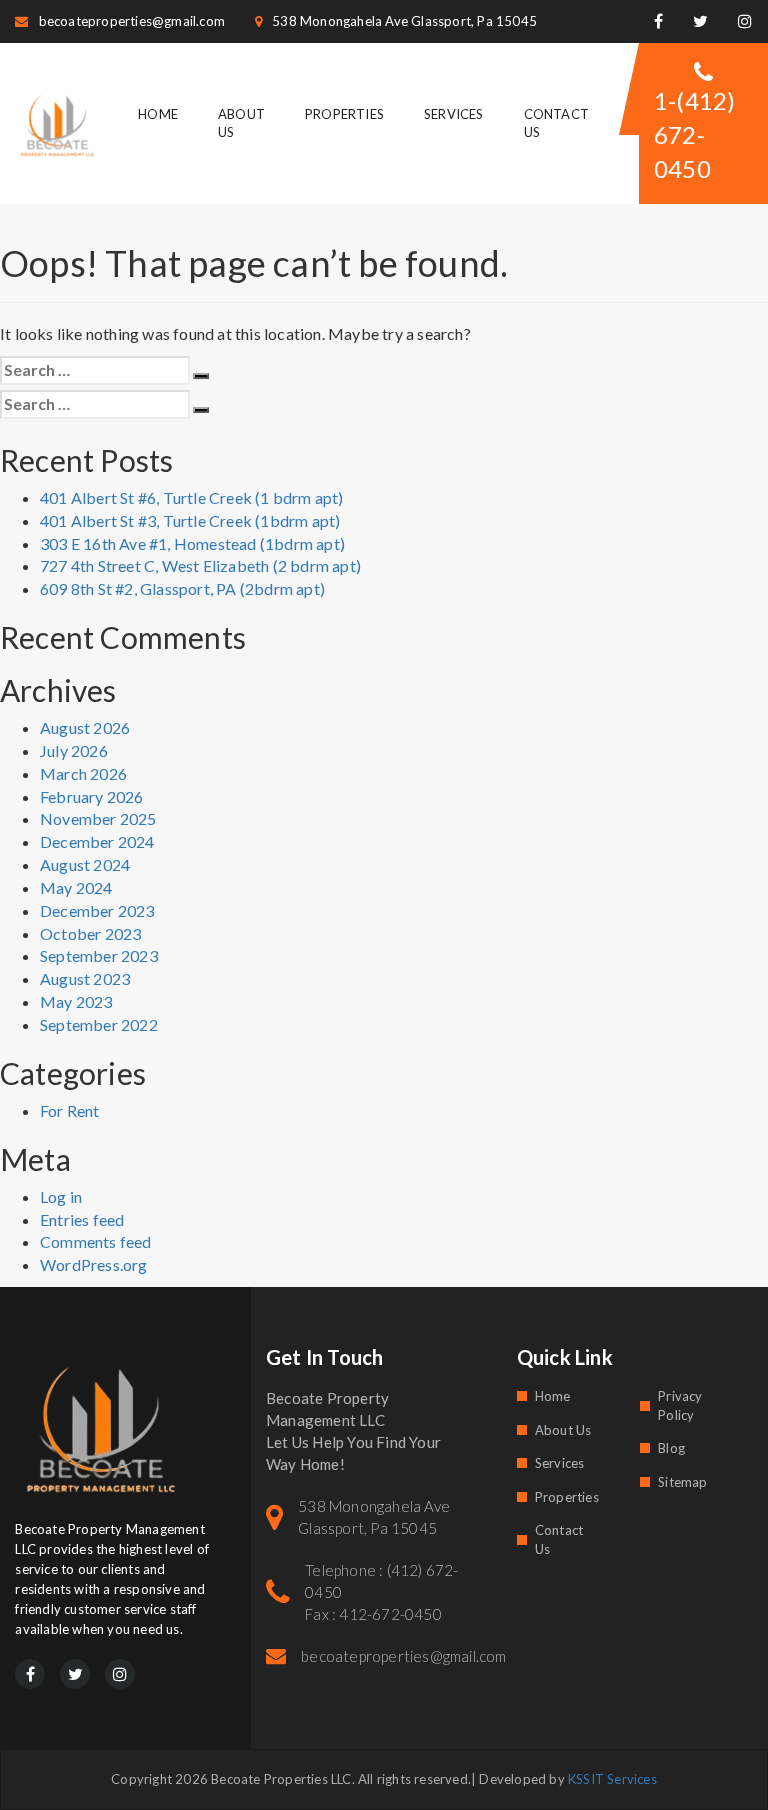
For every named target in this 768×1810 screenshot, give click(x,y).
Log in (61, 1196)
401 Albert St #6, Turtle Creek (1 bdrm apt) (192, 497)
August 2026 (85, 727)
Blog (671, 1448)
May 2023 (76, 1001)
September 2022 (99, 1024)
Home (158, 114)
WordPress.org (94, 1264)
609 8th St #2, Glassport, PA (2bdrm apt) (182, 588)
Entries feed (82, 1219)
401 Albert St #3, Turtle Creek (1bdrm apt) (190, 520)
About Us (563, 1430)
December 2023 (97, 910)
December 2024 (97, 841)
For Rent (70, 1110)
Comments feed (96, 1241)
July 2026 (74, 750)
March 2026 (83, 773)
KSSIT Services (612, 1779)
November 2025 (98, 818)
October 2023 (90, 933)
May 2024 (76, 887)
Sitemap (682, 1482)
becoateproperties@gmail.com (132, 21)
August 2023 (85, 978)
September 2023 (99, 955)
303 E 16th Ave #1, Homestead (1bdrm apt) (192, 543)
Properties (344, 114)
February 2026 (92, 796)
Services (454, 114)
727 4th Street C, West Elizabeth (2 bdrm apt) (200, 565)
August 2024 (85, 864)
